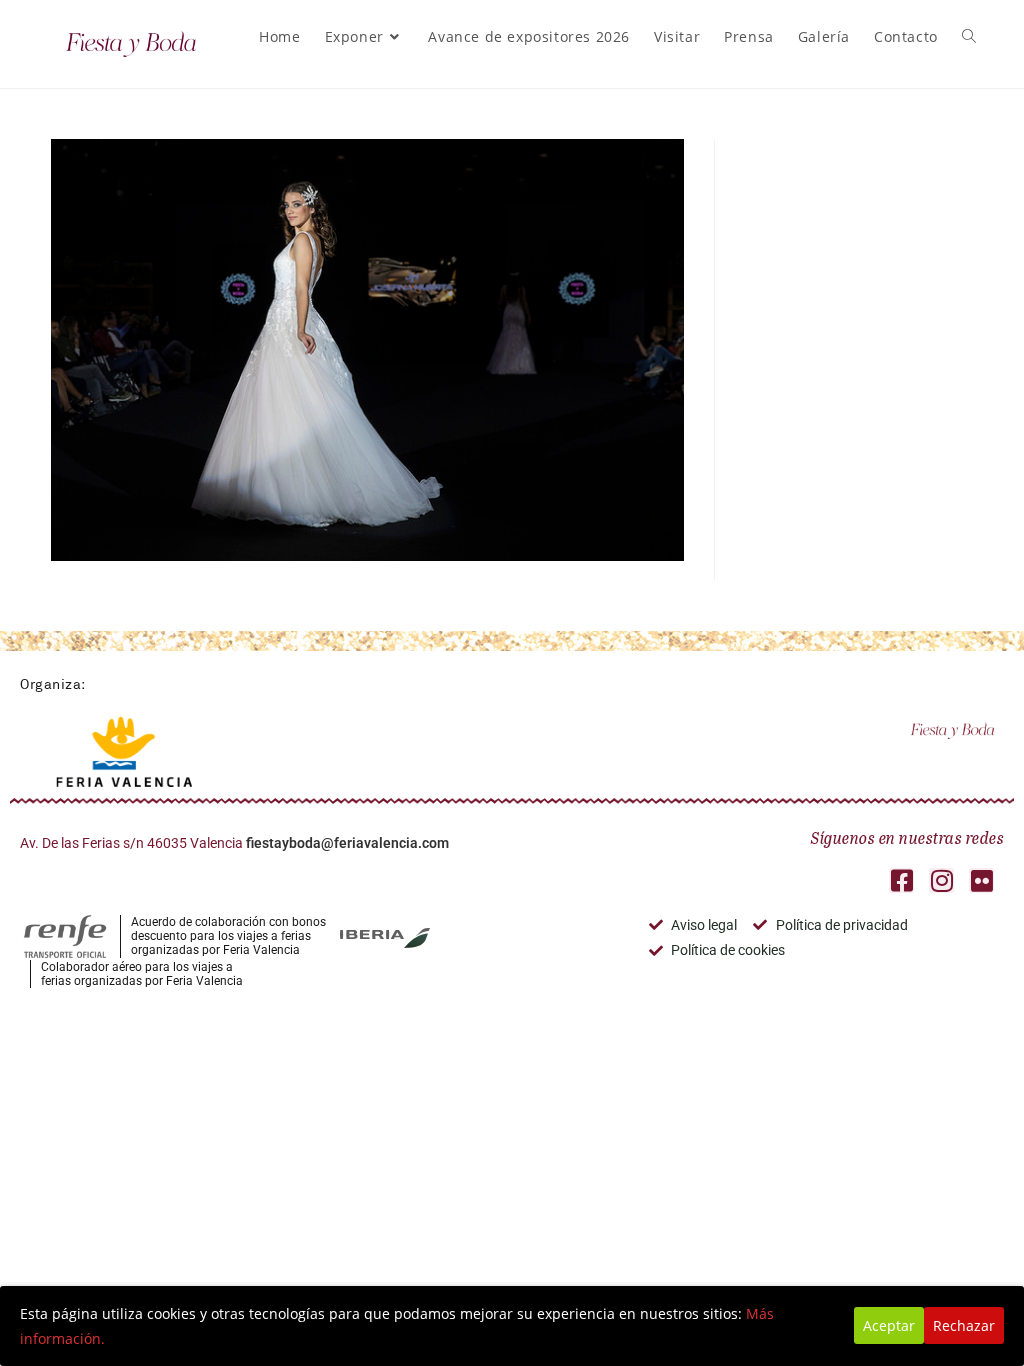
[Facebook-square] (901, 880)
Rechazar (964, 1325)
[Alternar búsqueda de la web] (969, 37)
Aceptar (889, 1325)
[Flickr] (981, 880)
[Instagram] (941, 880)
